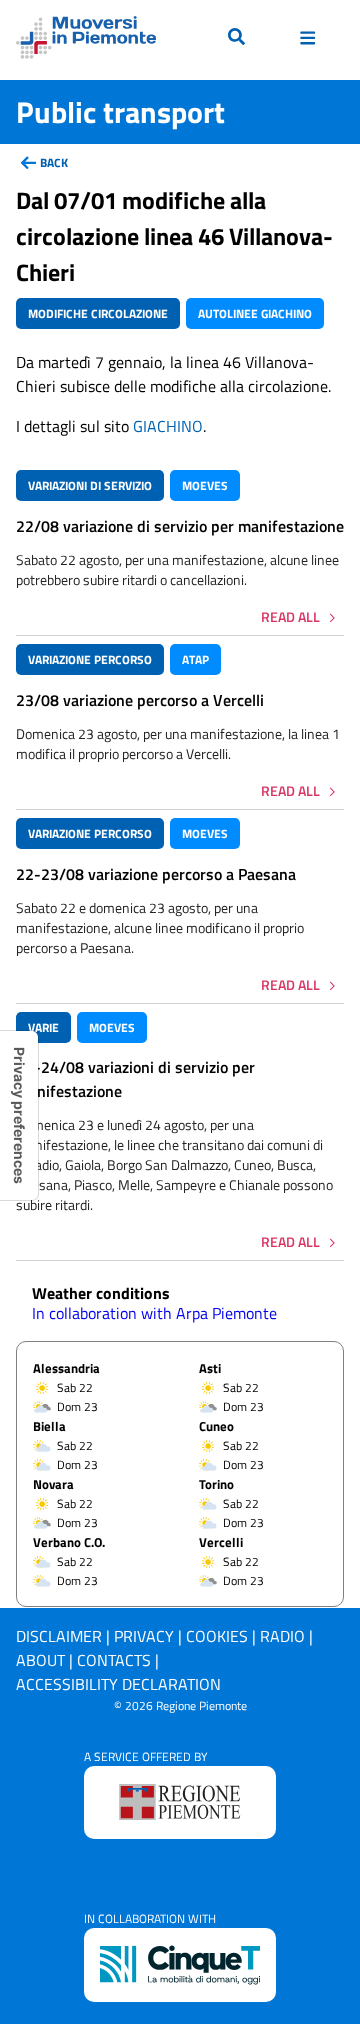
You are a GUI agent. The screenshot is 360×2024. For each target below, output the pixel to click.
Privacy (144, 1636)
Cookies (217, 1636)
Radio (282, 1636)
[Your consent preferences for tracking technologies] (19, 1115)
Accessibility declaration (118, 1684)
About (40, 1660)
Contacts (114, 1660)
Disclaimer (59, 1636)
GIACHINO (168, 426)
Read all (290, 616)
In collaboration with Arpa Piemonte (154, 1313)
